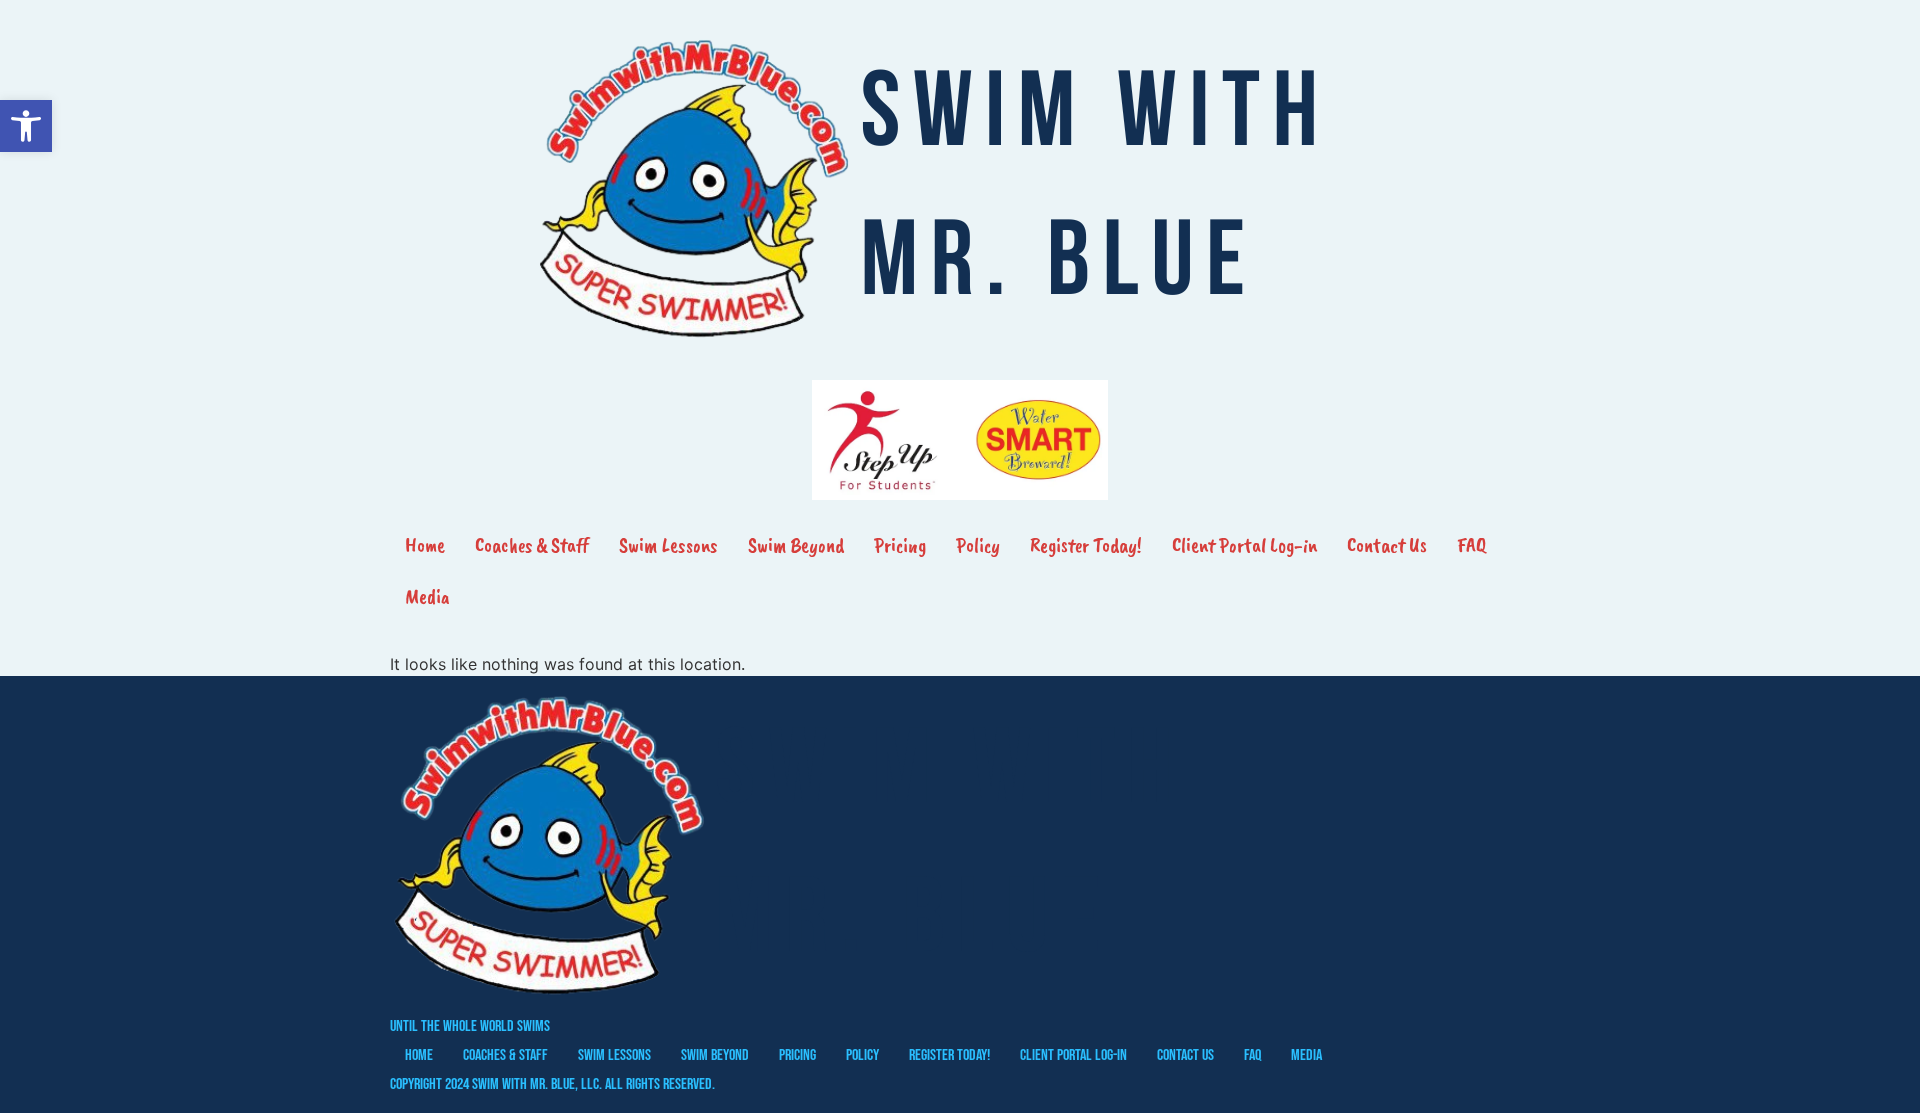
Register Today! (1086, 545)
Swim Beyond (796, 545)
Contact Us (1387, 545)
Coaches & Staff (532, 545)
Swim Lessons (668, 545)
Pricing (900, 545)
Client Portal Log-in (1244, 545)
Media (427, 596)
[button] (26, 126)
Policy (978, 545)
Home (425, 545)
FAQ (1471, 545)
